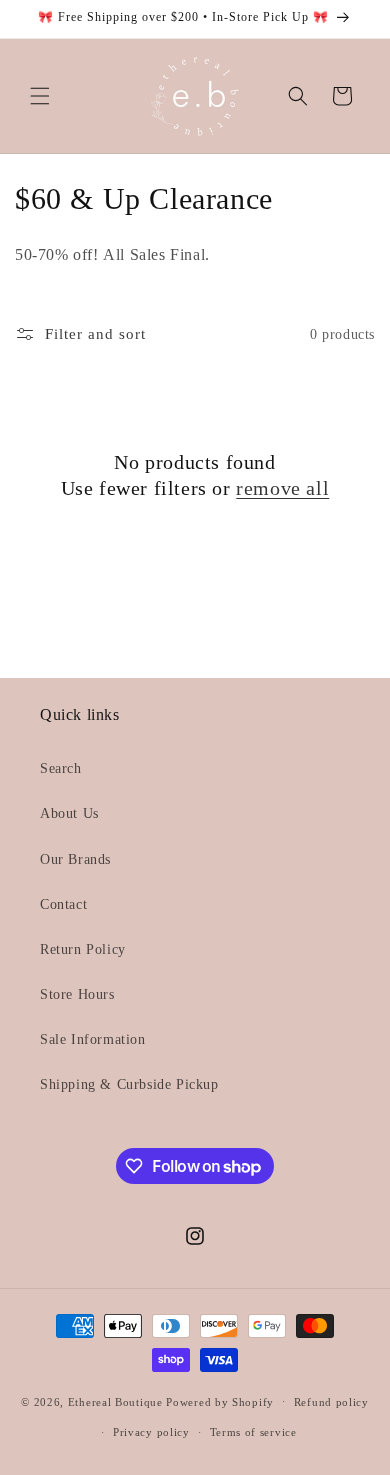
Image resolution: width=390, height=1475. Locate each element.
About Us (69, 813)
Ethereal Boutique (115, 1401)
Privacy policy (151, 1432)
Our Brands (75, 859)
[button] (40, 96)
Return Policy (83, 949)
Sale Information (93, 1039)
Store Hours (77, 994)
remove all (282, 488)
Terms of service (253, 1432)
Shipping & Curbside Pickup (129, 1084)
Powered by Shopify (220, 1401)
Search (61, 768)
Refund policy (331, 1402)
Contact (63, 904)
